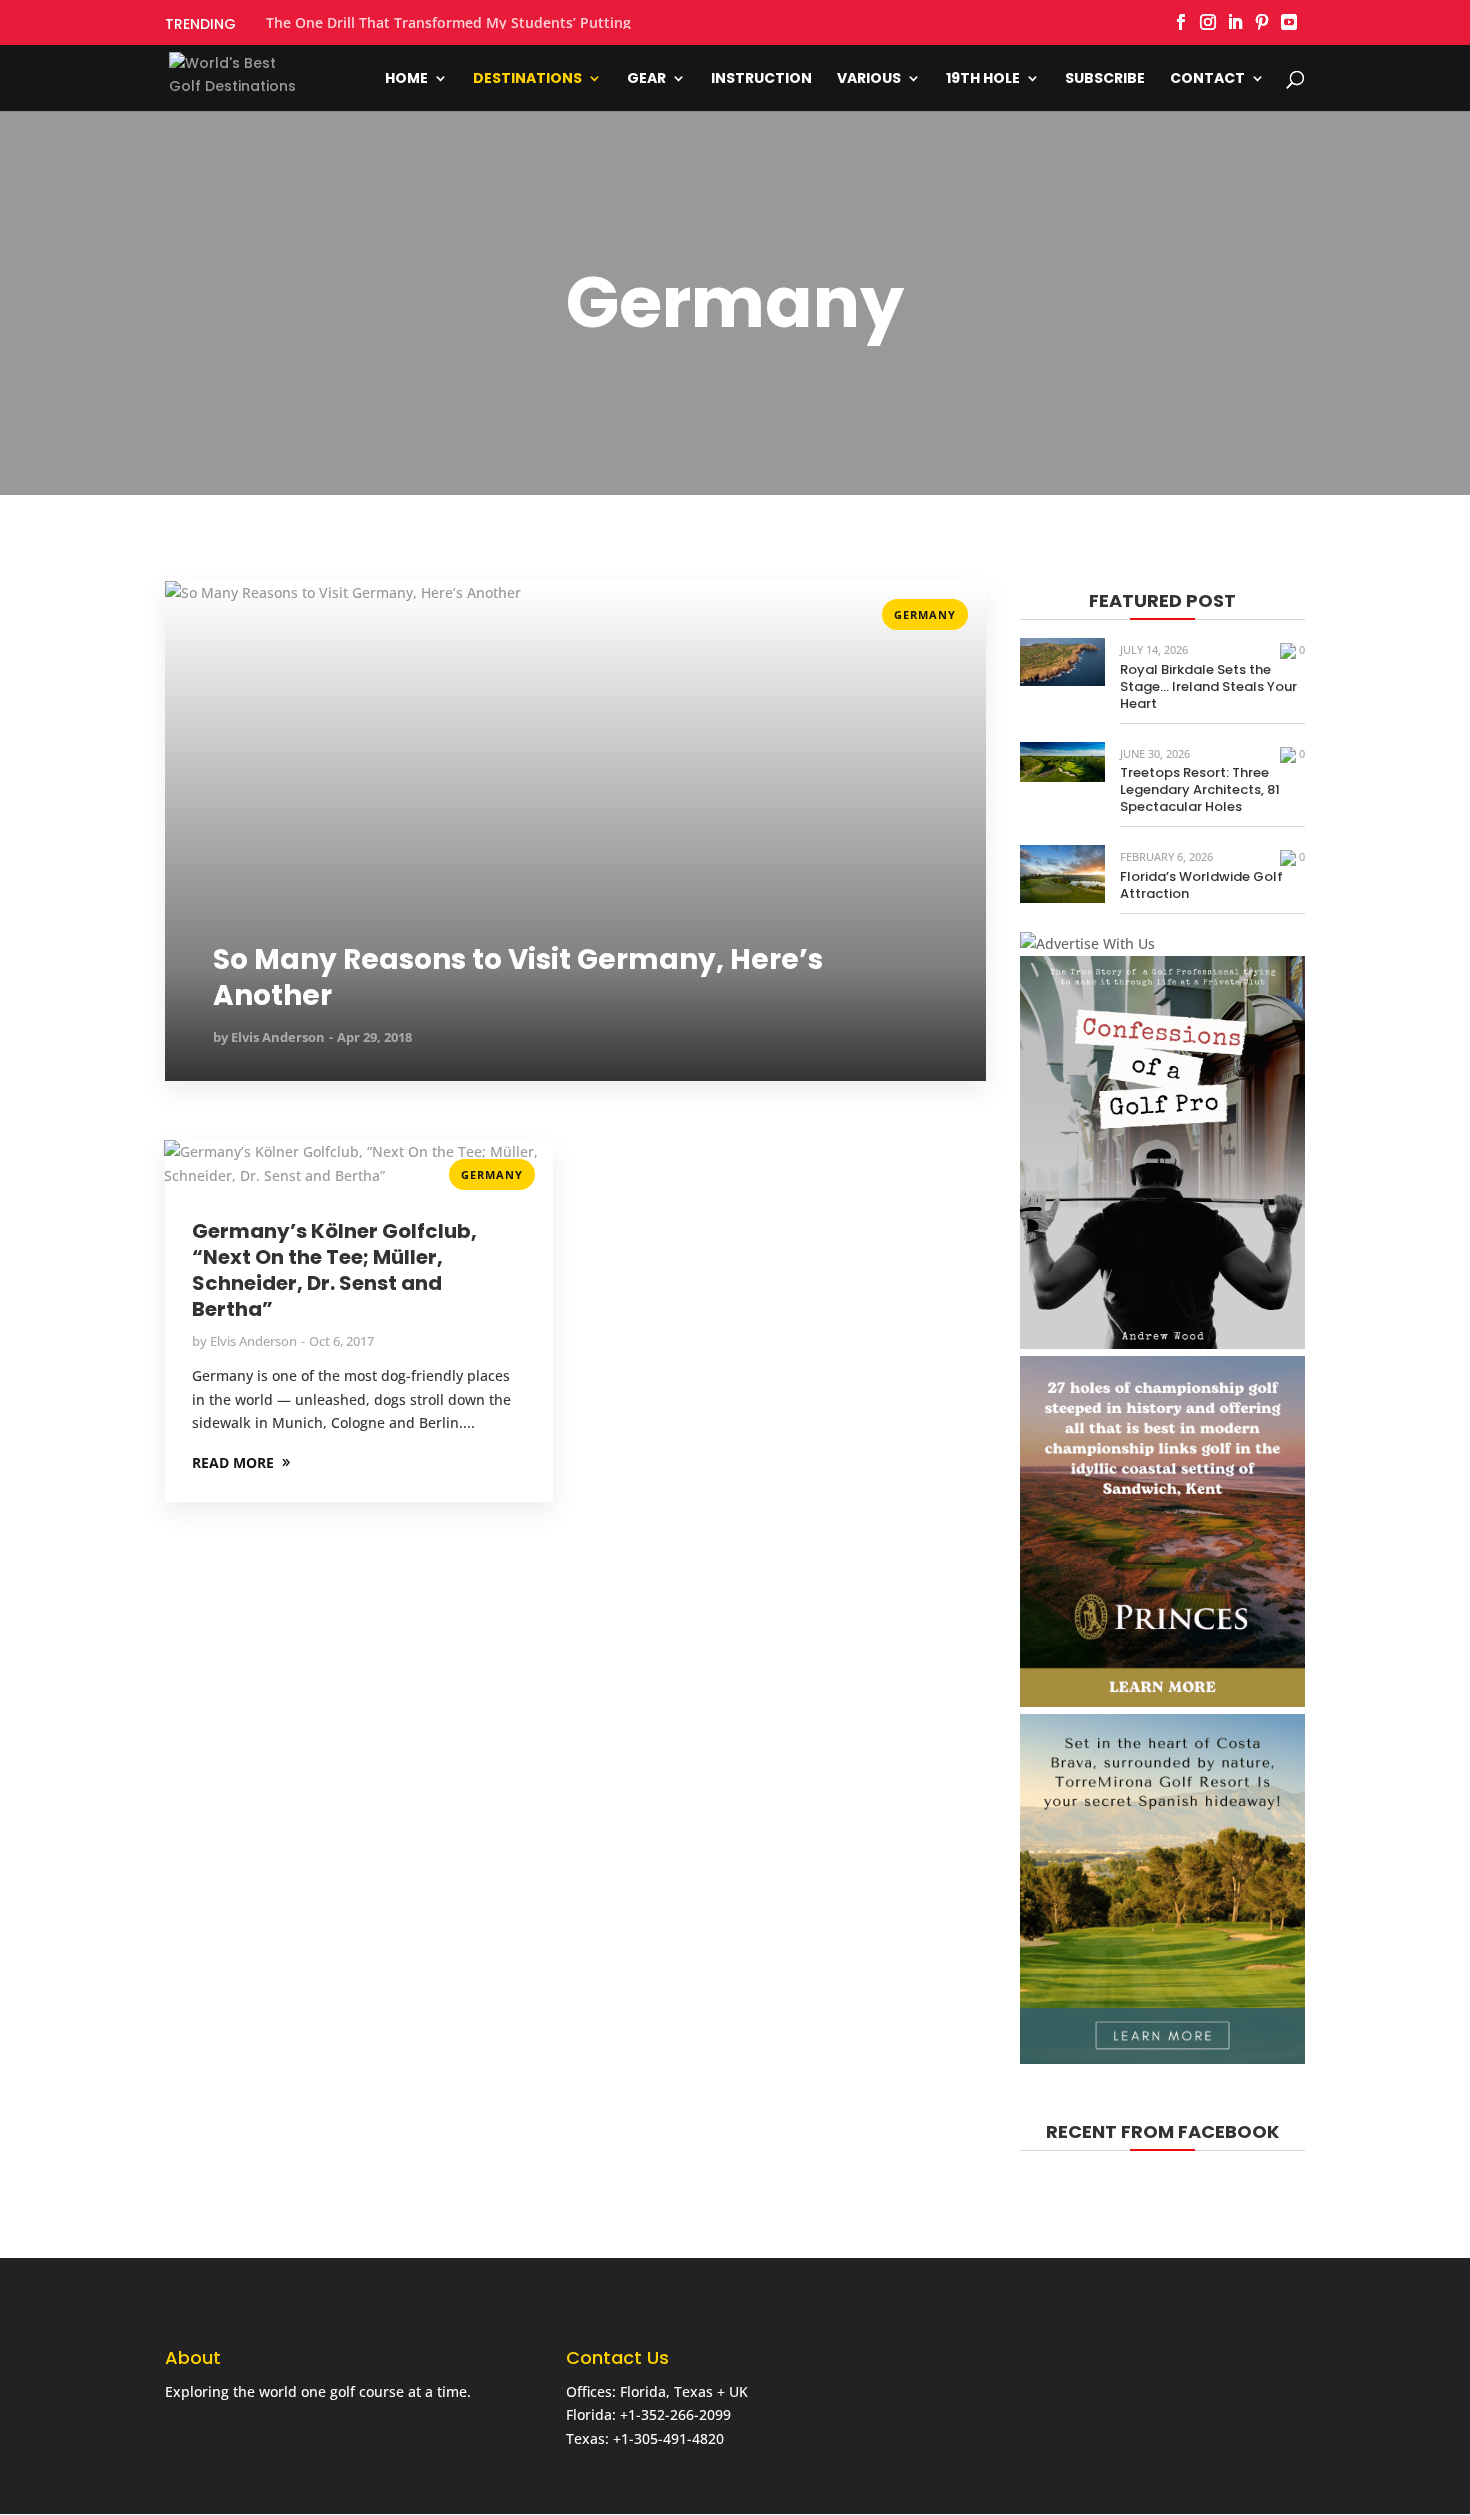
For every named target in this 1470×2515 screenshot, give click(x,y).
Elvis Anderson (278, 1037)
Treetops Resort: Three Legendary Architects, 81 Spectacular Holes (1200, 789)
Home (406, 79)
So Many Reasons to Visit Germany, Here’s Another (518, 978)
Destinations (527, 79)
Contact (1207, 79)
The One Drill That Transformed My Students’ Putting (448, 23)
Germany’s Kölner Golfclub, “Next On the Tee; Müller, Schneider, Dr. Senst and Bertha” (334, 1270)
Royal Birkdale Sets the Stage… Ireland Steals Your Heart (1208, 686)
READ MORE (206, 608)
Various (869, 79)
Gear (646, 79)
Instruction (761, 79)
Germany (925, 614)
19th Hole (983, 79)
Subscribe (1105, 79)
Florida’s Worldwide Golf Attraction (1201, 885)
